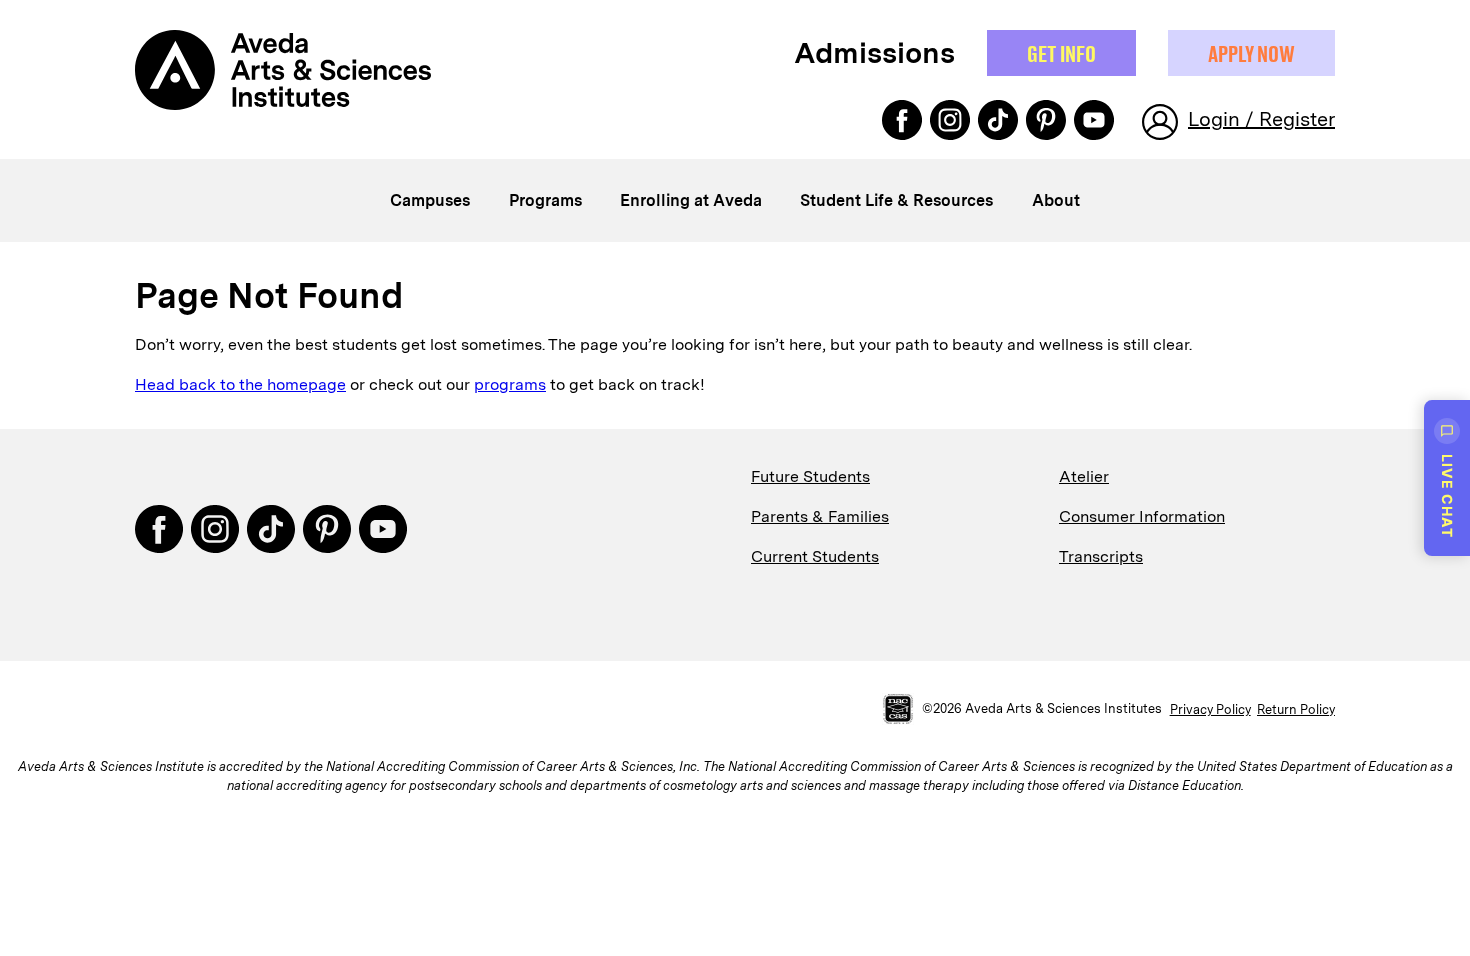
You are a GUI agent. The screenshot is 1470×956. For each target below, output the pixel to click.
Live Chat (1447, 496)
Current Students (815, 556)
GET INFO (1061, 53)
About (1056, 200)
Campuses (430, 200)
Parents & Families (820, 516)
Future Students (810, 476)
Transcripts (1101, 556)
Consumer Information (1142, 516)
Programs (545, 200)
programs (510, 384)
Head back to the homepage (240, 384)
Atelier (1084, 476)
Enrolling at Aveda (691, 200)
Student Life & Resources (896, 200)
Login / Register (1261, 119)
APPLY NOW (1251, 53)
